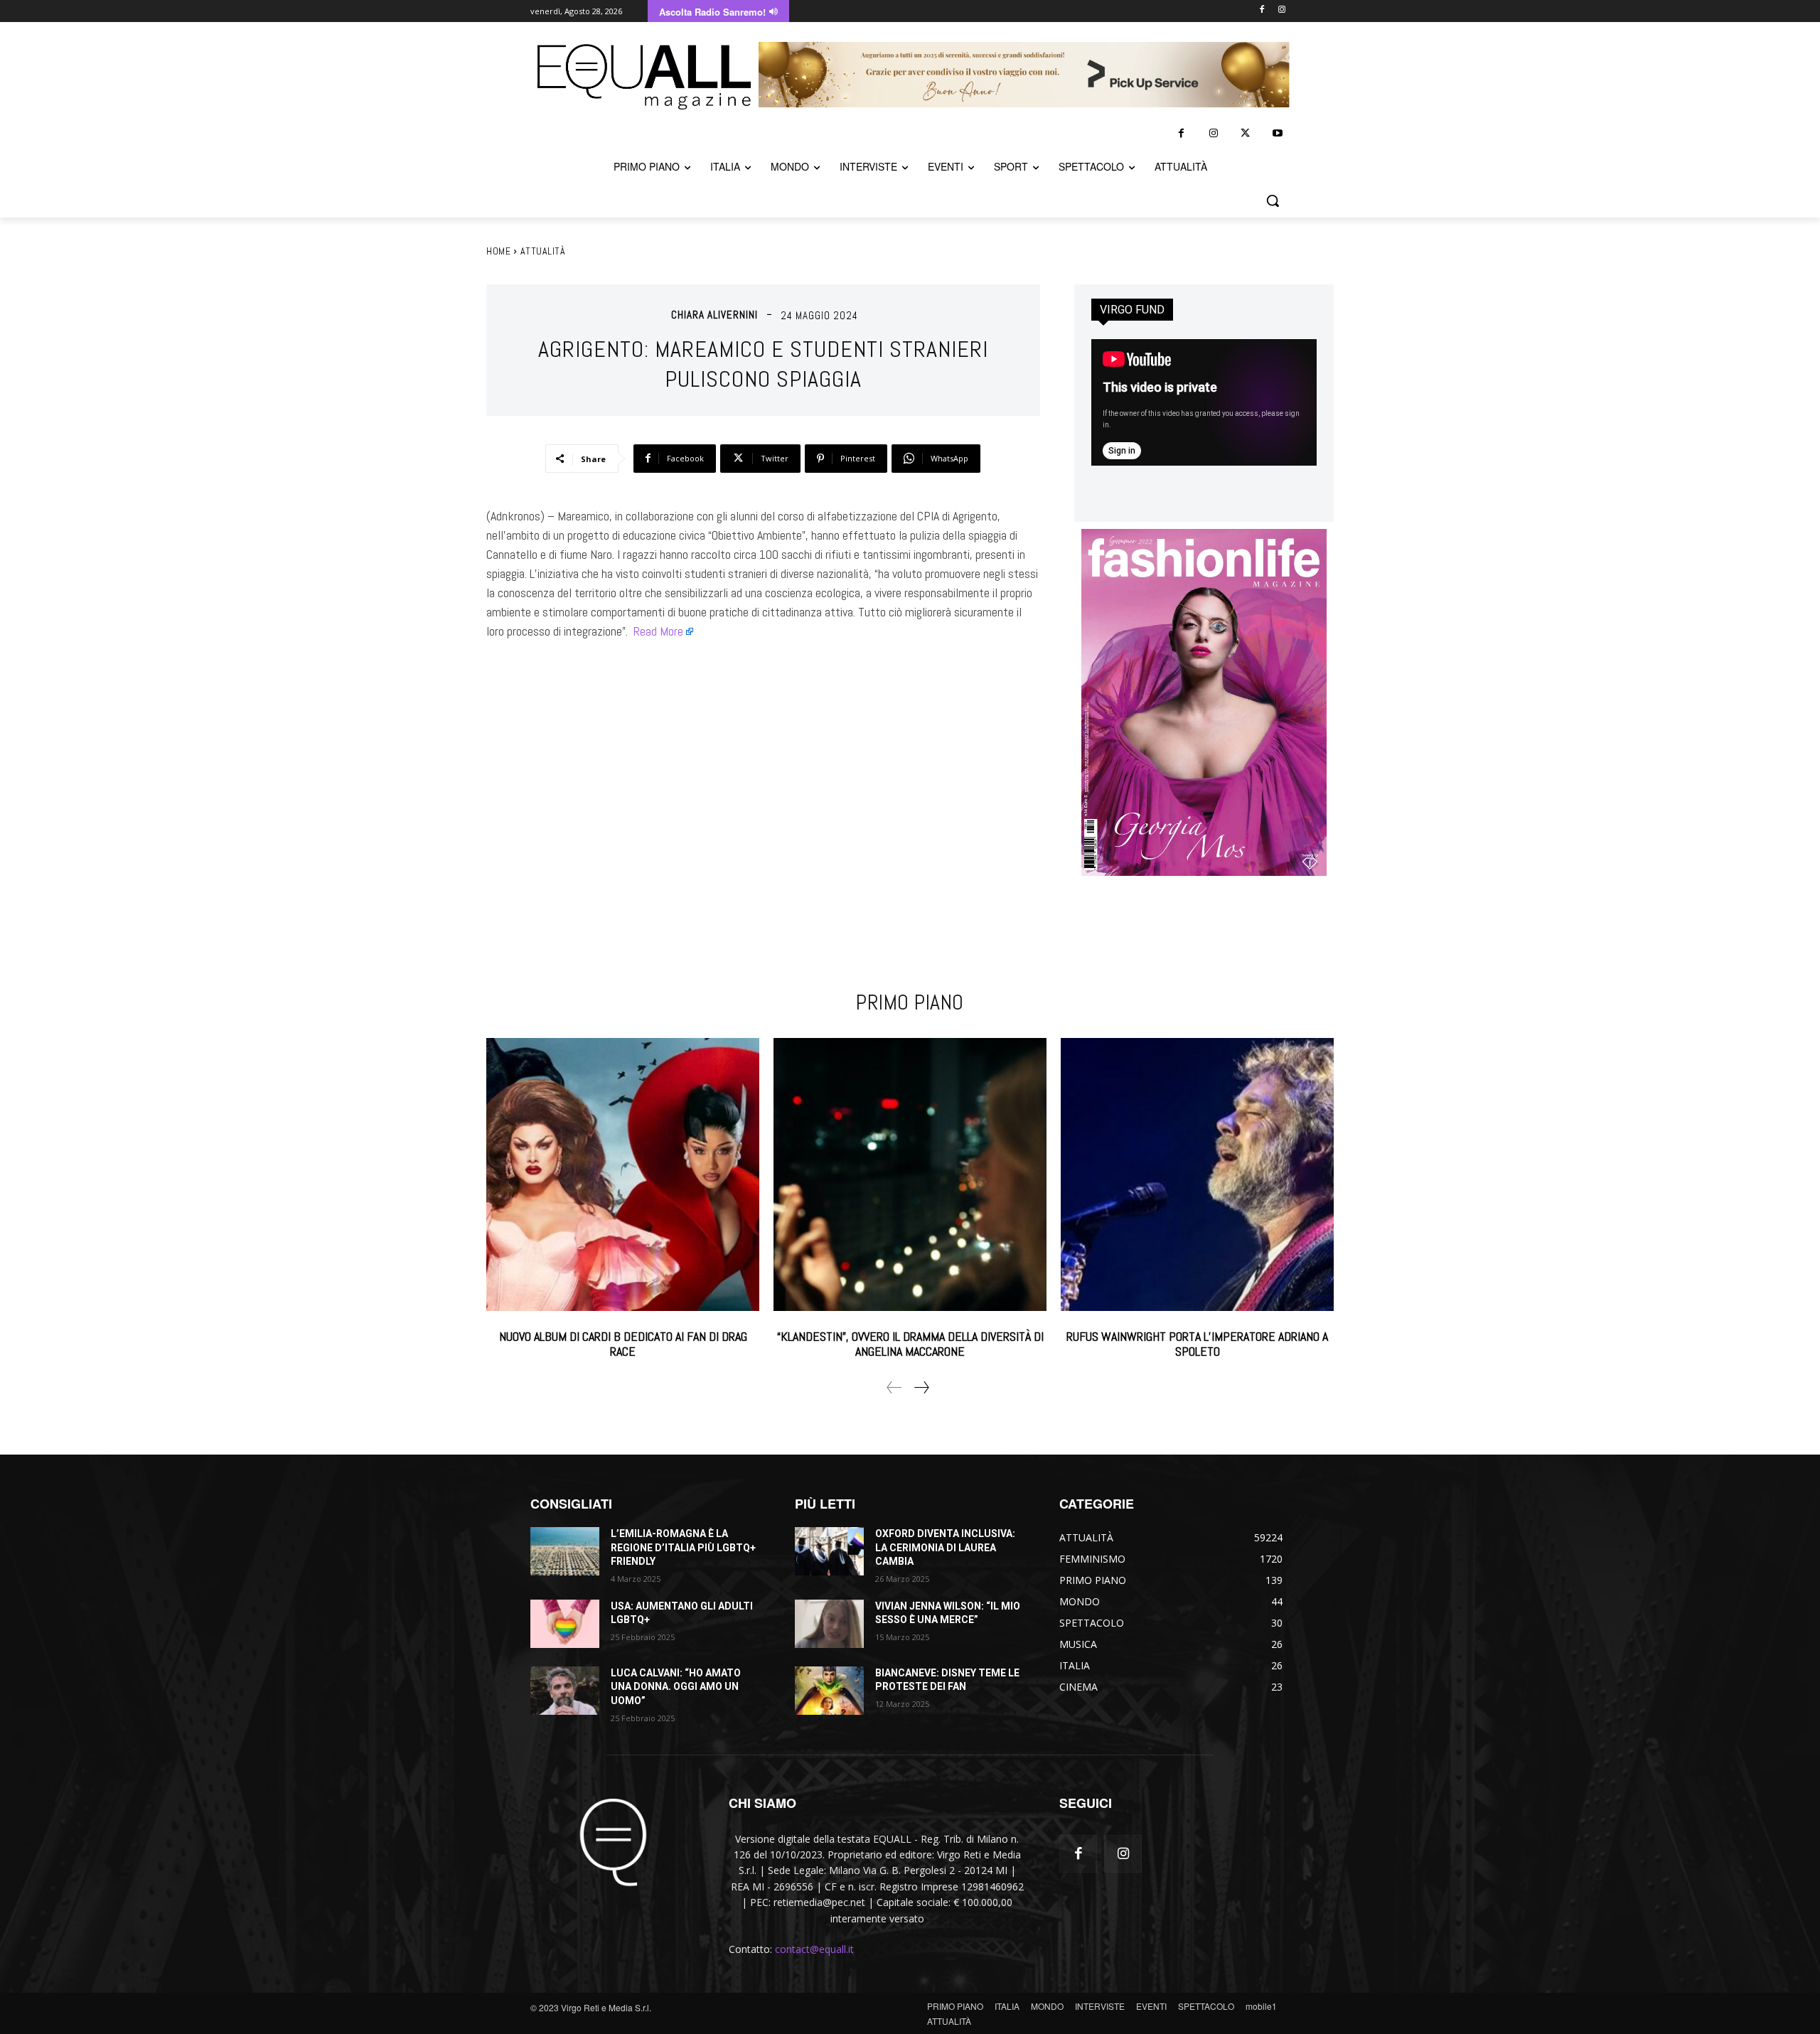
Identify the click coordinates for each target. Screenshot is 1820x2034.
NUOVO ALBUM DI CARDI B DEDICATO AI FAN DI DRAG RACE (623, 1344)
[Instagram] (1281, 10)
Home (498, 251)
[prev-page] (894, 1387)
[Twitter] (1245, 133)
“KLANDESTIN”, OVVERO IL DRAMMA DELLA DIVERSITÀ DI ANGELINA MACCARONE (910, 1344)
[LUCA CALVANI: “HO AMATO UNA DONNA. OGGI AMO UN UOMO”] (565, 1691)
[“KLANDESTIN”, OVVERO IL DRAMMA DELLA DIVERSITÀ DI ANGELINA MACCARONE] (910, 1174)
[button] (1273, 200)
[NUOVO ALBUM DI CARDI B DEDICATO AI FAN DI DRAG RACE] (623, 1174)
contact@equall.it (814, 1949)
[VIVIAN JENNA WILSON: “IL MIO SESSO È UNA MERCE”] (829, 1624)
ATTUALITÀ (543, 251)
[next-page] (921, 1387)
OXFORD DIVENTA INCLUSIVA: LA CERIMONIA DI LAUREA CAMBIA (945, 1547)
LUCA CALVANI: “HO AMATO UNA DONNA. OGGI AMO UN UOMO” (676, 1687)
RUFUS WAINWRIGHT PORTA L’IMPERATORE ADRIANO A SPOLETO (1197, 1344)
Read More (658, 631)
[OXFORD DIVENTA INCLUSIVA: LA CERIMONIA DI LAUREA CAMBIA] (829, 1551)
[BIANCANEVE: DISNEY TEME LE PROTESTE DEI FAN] (829, 1691)
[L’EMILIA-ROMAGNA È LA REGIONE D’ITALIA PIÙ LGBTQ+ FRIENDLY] (565, 1551)
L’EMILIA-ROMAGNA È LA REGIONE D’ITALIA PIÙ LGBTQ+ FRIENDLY (683, 1547)
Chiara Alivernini (714, 315)
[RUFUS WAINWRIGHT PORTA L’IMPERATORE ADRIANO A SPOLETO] (1197, 1174)
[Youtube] (1277, 133)
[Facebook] (1262, 10)
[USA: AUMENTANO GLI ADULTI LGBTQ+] (565, 1624)
